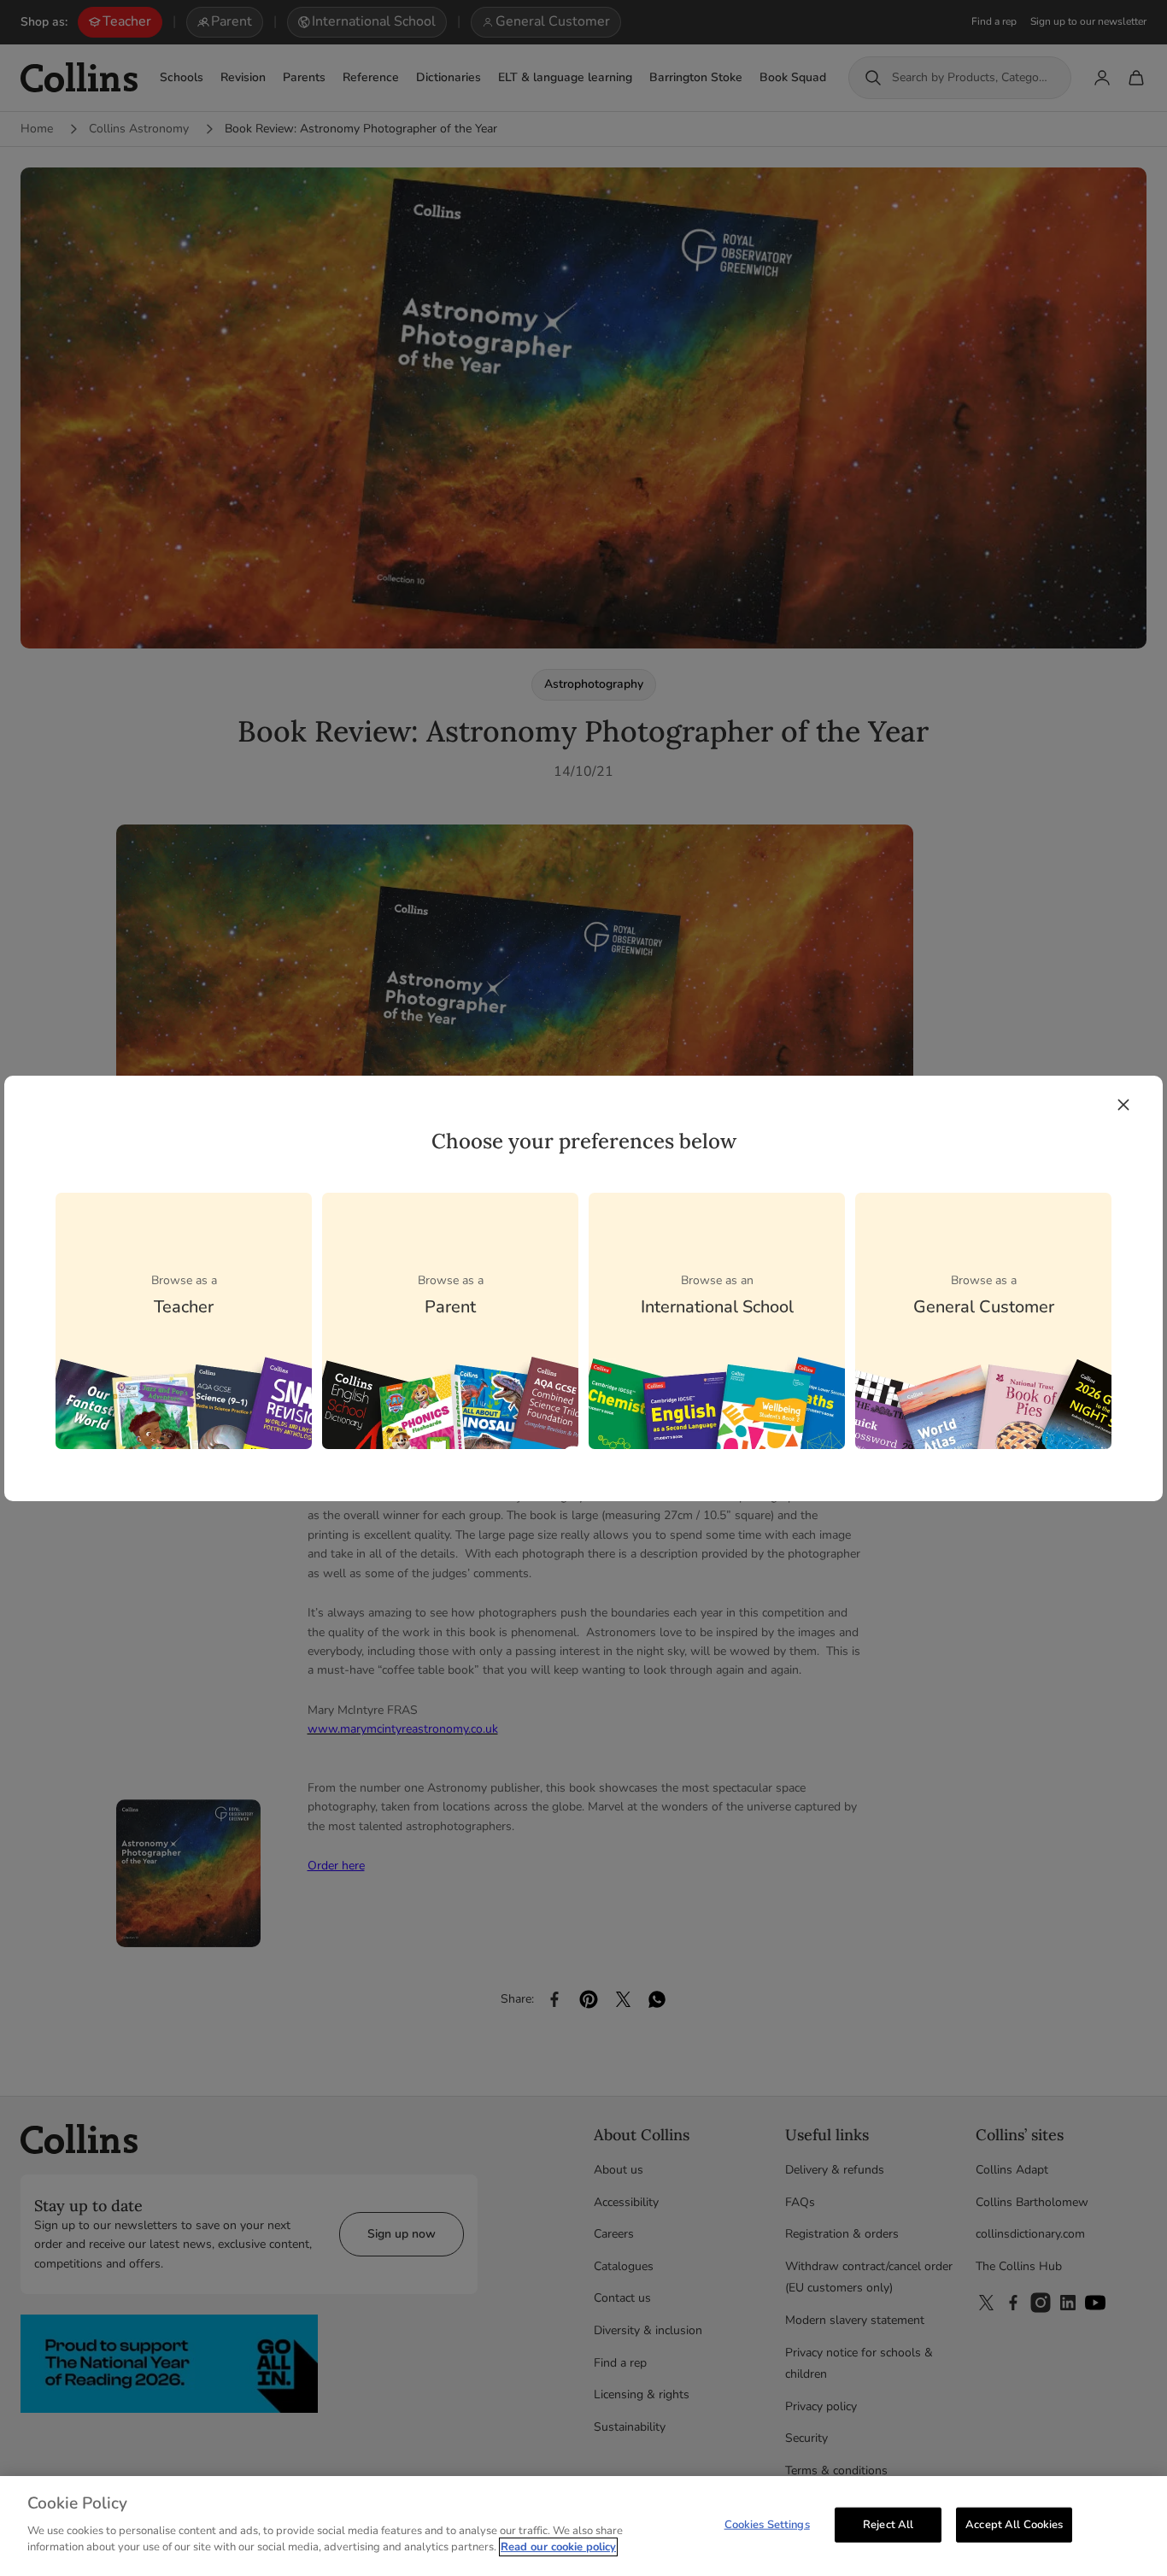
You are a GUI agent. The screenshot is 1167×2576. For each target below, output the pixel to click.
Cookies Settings (767, 2524)
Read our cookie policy (558, 2547)
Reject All (888, 2524)
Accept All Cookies (1014, 2524)
